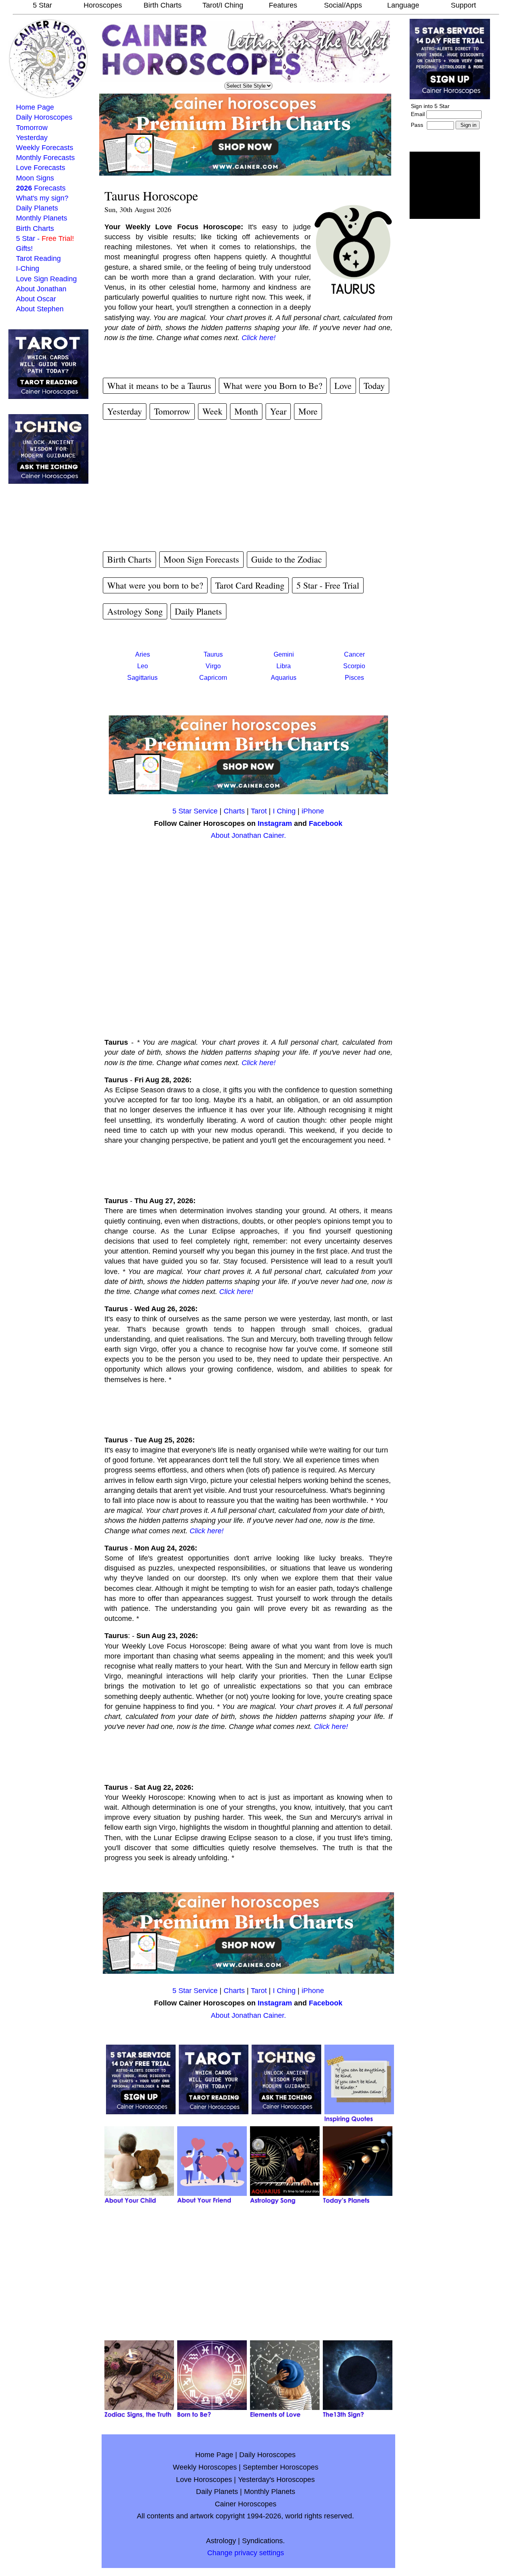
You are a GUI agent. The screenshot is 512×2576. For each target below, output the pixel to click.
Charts (234, 811)
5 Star (42, 5)
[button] (445, 185)
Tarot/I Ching (223, 5)
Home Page (35, 107)
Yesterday (32, 138)
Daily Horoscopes (44, 117)
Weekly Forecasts (45, 148)
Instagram (275, 823)
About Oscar (36, 299)
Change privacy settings (246, 2553)
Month (246, 411)
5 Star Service (195, 811)
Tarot (259, 811)
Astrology (221, 2541)
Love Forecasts (41, 168)
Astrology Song (135, 611)
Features (283, 5)
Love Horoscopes (204, 2480)
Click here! (259, 338)
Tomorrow (32, 128)
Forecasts (41, 188)
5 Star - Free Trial (328, 585)
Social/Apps (343, 5)
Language (403, 5)
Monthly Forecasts (45, 158)
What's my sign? (42, 198)
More (308, 411)
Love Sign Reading (46, 279)
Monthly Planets (42, 218)
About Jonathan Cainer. (248, 835)
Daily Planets (37, 208)
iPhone (313, 811)
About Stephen (40, 309)
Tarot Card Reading (250, 585)
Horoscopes (103, 5)
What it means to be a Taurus (159, 386)
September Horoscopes (281, 2467)
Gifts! (24, 248)
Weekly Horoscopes (205, 2467)
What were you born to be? (155, 585)
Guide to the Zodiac (287, 559)
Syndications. (263, 2541)
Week (212, 411)
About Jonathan (41, 289)
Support (463, 5)
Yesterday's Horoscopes (276, 2480)
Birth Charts (163, 5)
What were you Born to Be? (273, 386)
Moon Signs (35, 178)
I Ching (284, 811)
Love (343, 386)
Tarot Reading (38, 258)
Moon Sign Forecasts (201, 559)
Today (374, 386)
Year (278, 411)
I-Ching (28, 268)
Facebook (326, 823)
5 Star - (45, 238)
